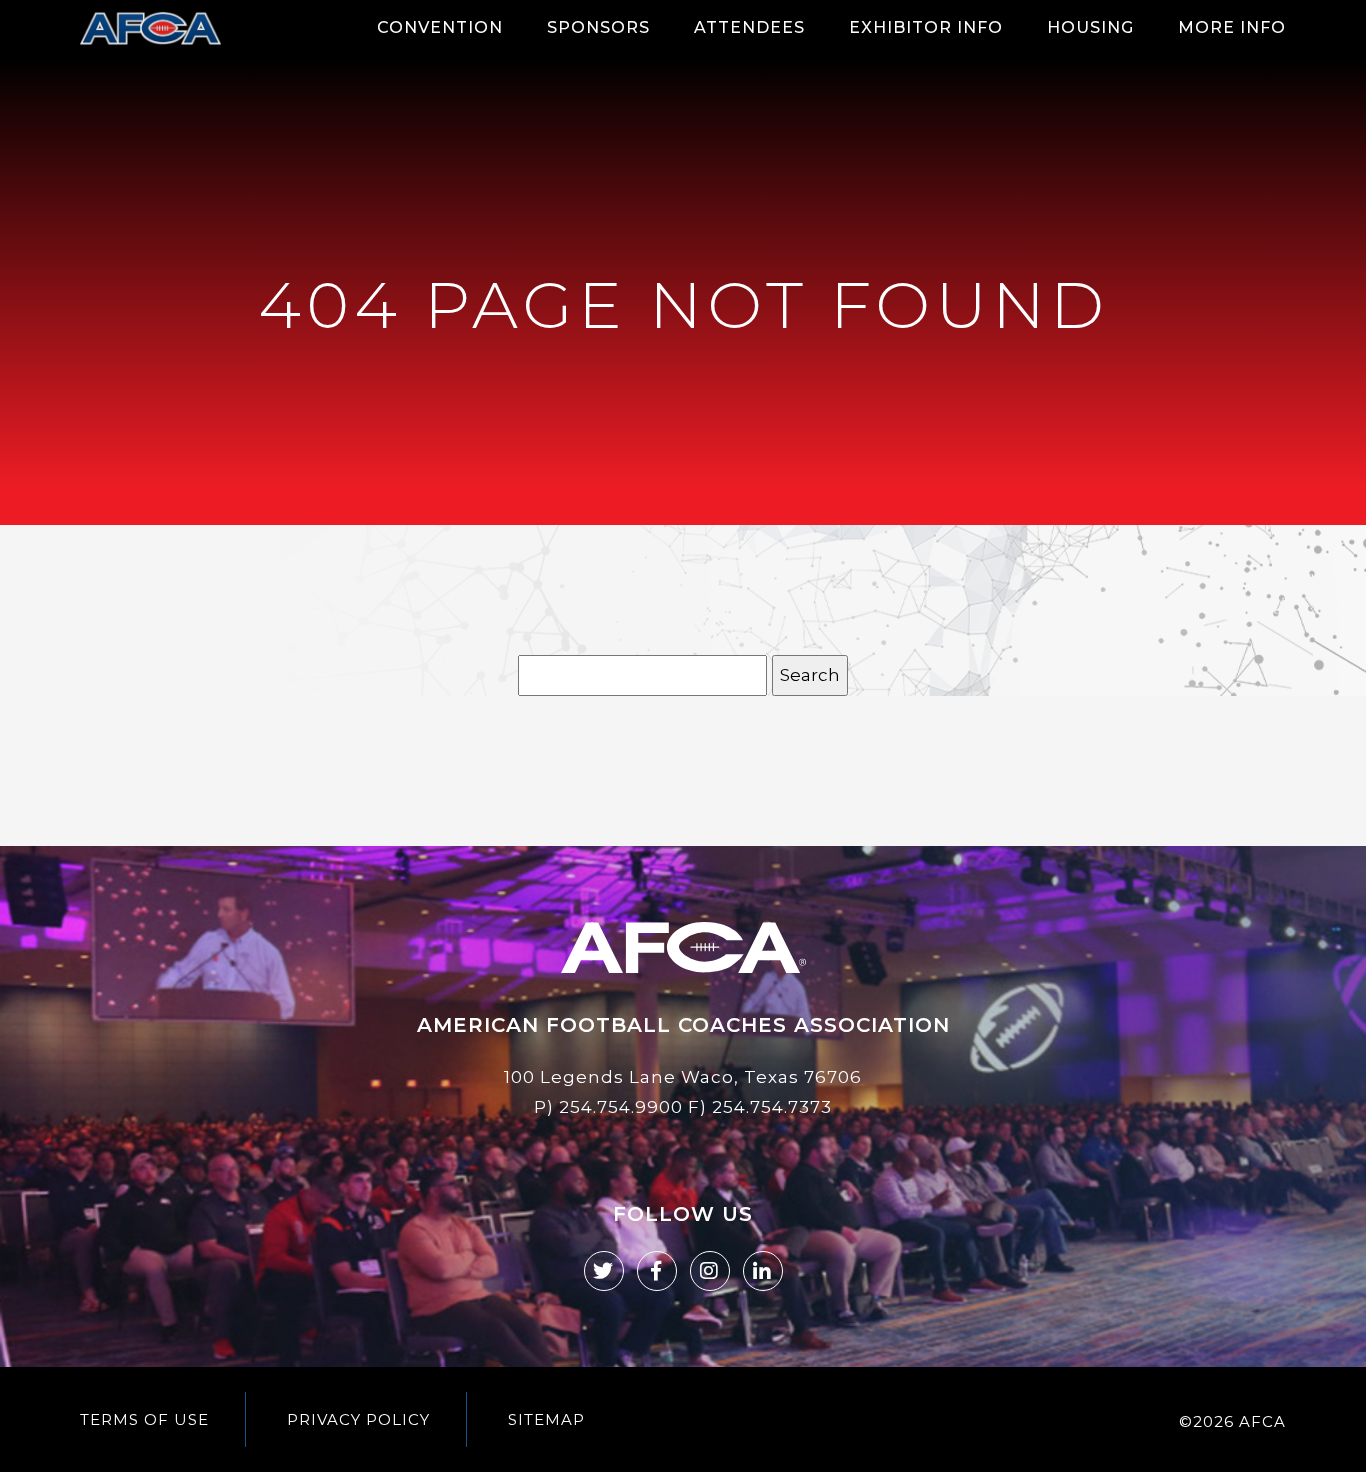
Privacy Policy (358, 1419)
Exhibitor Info (926, 27)
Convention (440, 27)
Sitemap (546, 1419)
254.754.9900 (621, 1107)
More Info (1232, 27)
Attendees (749, 27)
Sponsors (598, 27)
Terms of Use (144, 1419)
